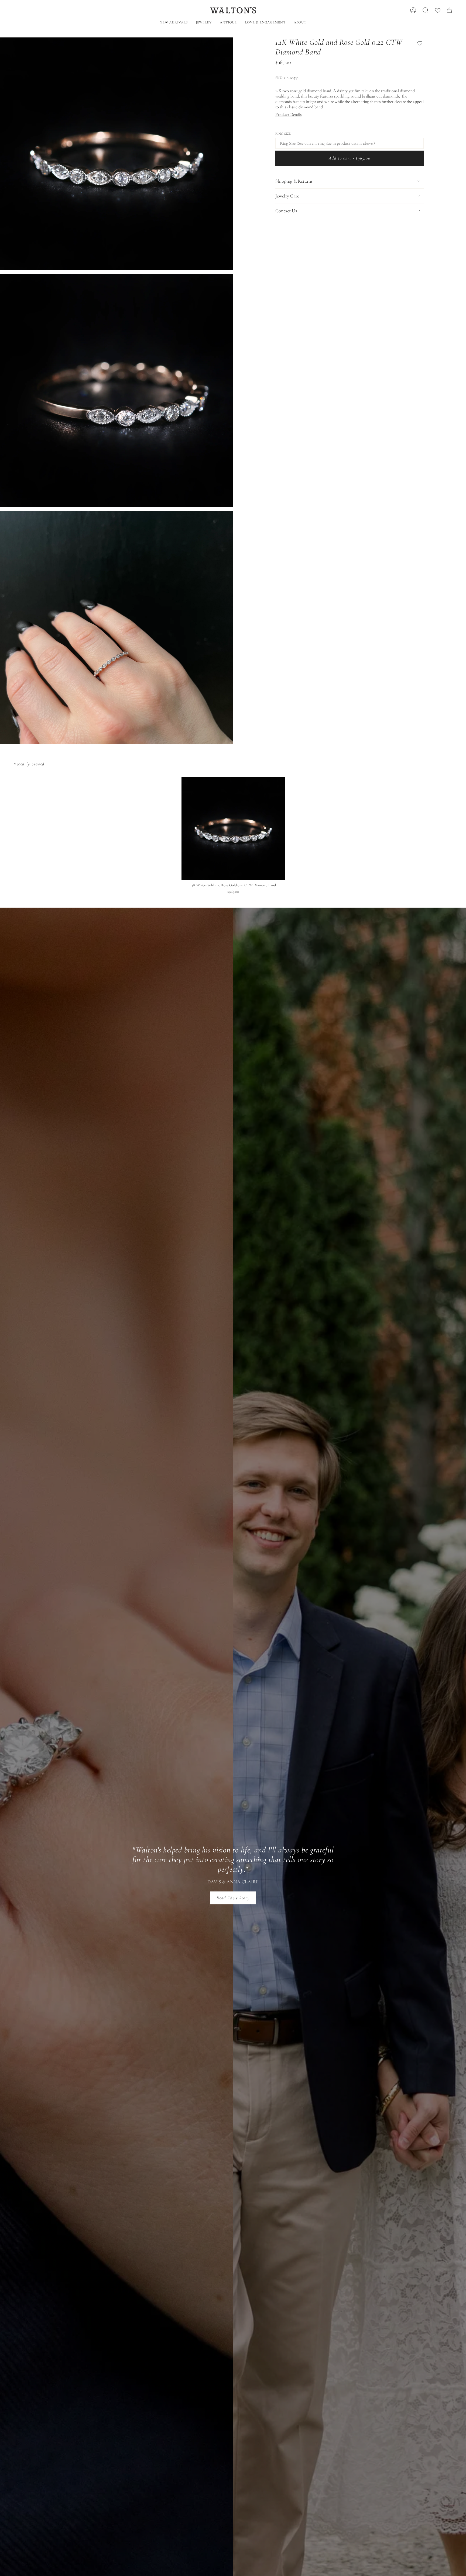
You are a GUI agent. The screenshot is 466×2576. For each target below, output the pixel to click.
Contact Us (286, 211)
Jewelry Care (287, 196)
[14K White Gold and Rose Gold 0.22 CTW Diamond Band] (233, 828)
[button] (204, 23)
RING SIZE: (283, 134)
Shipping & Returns (294, 181)
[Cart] (449, 10)
